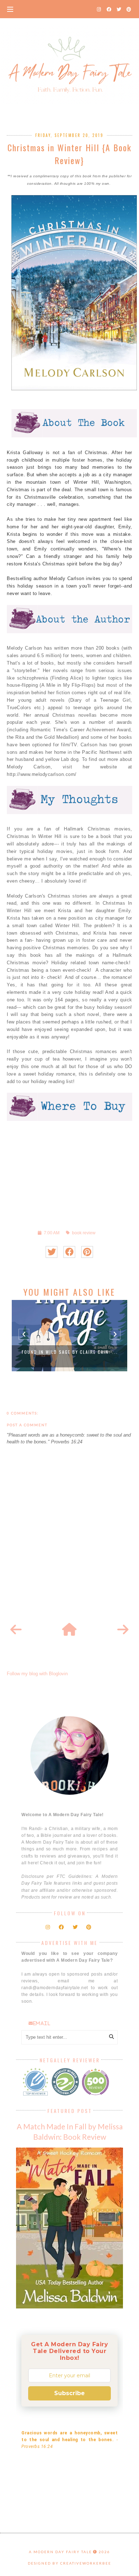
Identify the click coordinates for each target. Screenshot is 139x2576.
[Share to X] (52, 1252)
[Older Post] (123, 1630)
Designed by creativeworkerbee (69, 2563)
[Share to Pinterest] (87, 1252)
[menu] (10, 9)
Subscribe (69, 2393)
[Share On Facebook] (69, 1252)
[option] (69, 1336)
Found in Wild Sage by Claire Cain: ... (70, 1352)
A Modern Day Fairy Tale (60, 2552)
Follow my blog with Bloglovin (37, 1674)
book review (84, 1233)
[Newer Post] (16, 1630)
